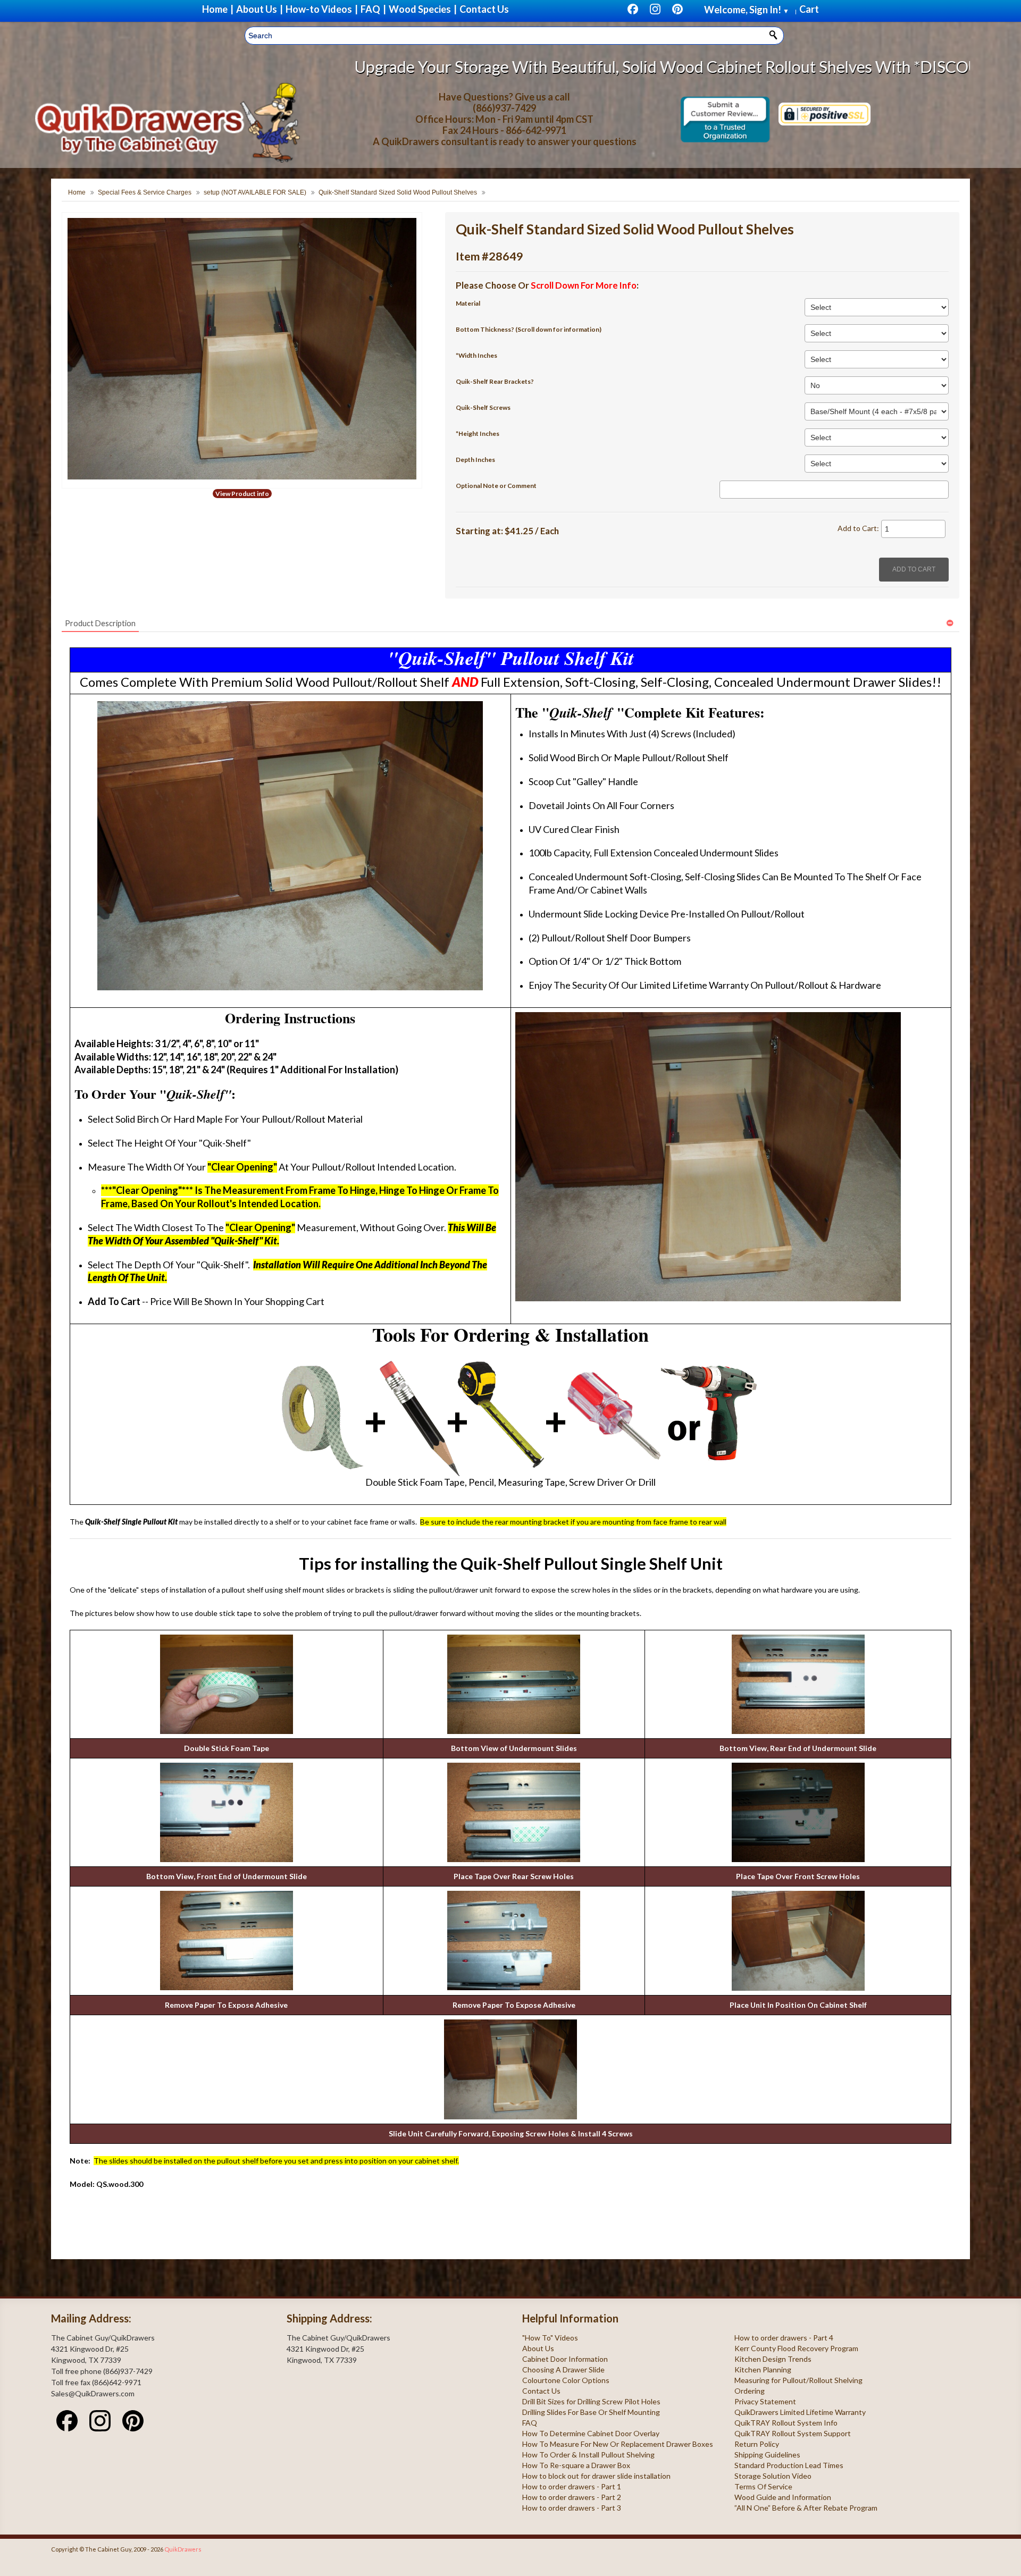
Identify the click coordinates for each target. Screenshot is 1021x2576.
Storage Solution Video (773, 2476)
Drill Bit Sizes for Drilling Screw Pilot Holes (591, 2401)
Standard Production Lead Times (789, 2465)
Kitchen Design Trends (773, 2359)
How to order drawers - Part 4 (784, 2338)
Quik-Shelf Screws (483, 407)
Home (77, 192)
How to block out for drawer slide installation (596, 2476)
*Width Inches (476, 355)
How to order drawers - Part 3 (572, 2508)
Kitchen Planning (763, 2369)
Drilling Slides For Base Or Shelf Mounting (591, 2412)
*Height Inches (478, 433)
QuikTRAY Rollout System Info (786, 2423)
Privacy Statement (765, 2401)
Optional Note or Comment (496, 486)
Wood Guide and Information (783, 2497)
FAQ (530, 2423)
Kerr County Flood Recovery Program (796, 2348)
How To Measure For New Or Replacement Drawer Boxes (618, 2444)
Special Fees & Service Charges (145, 192)
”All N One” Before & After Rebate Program (806, 2508)
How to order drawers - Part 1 (572, 2486)
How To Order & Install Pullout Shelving (588, 2455)
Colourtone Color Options (566, 2380)
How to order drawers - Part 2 (572, 2497)
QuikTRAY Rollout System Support (793, 2433)
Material (468, 303)
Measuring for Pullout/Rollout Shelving (798, 2380)
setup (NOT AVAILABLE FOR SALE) (255, 192)
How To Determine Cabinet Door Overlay (591, 2433)
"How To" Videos (550, 2338)
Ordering (750, 2391)
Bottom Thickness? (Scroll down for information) (529, 329)
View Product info (242, 494)
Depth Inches (475, 460)
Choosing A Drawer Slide (563, 2369)
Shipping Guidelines (767, 2455)
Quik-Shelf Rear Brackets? (495, 381)
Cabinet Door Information (565, 2359)
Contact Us (541, 2391)
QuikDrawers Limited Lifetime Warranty (800, 2412)
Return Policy (757, 2444)
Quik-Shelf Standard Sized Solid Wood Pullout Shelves (398, 192)
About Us (538, 2348)
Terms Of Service (763, 2486)
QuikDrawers (183, 2549)
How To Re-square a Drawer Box (576, 2465)
